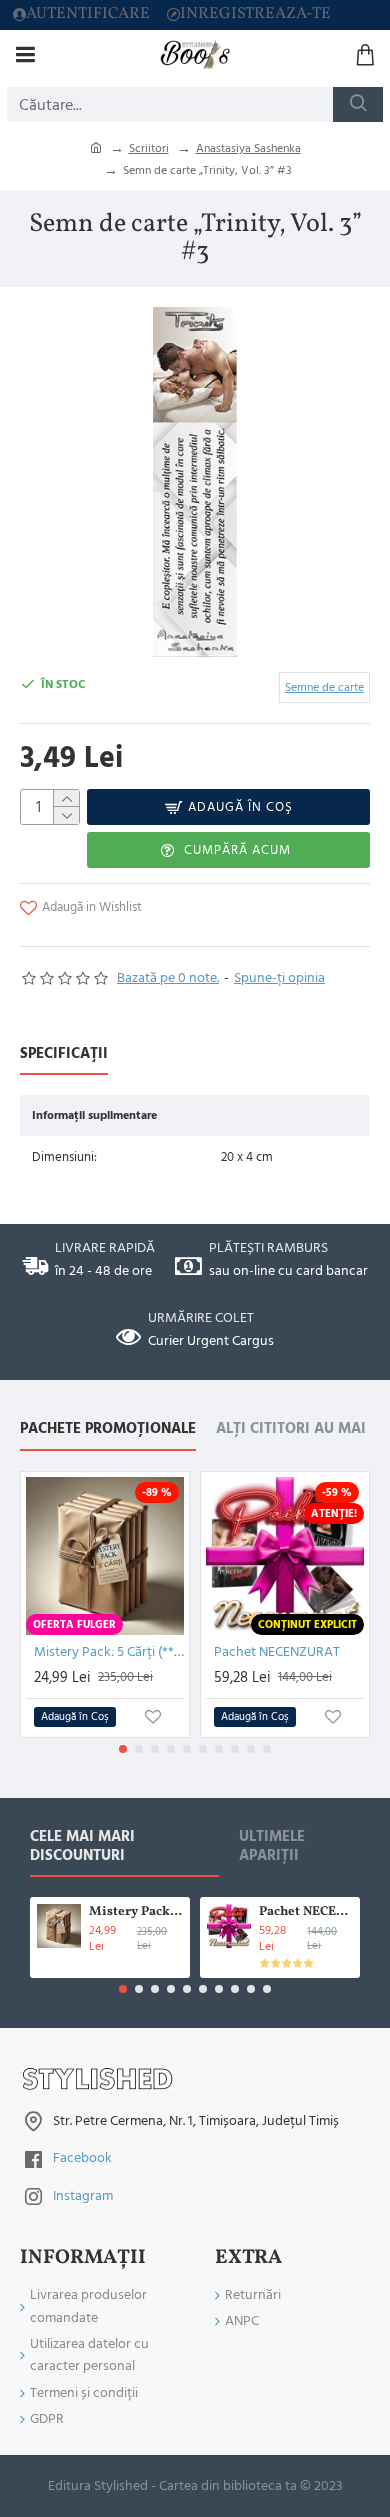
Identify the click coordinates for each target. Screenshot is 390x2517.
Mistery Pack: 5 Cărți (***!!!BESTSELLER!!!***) (109, 1652)
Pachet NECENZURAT (277, 1652)
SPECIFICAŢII (64, 1054)
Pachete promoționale (108, 1429)
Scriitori (149, 148)
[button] (123, 1749)
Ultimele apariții (272, 1847)
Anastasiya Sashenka (248, 148)
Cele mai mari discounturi (82, 1847)
